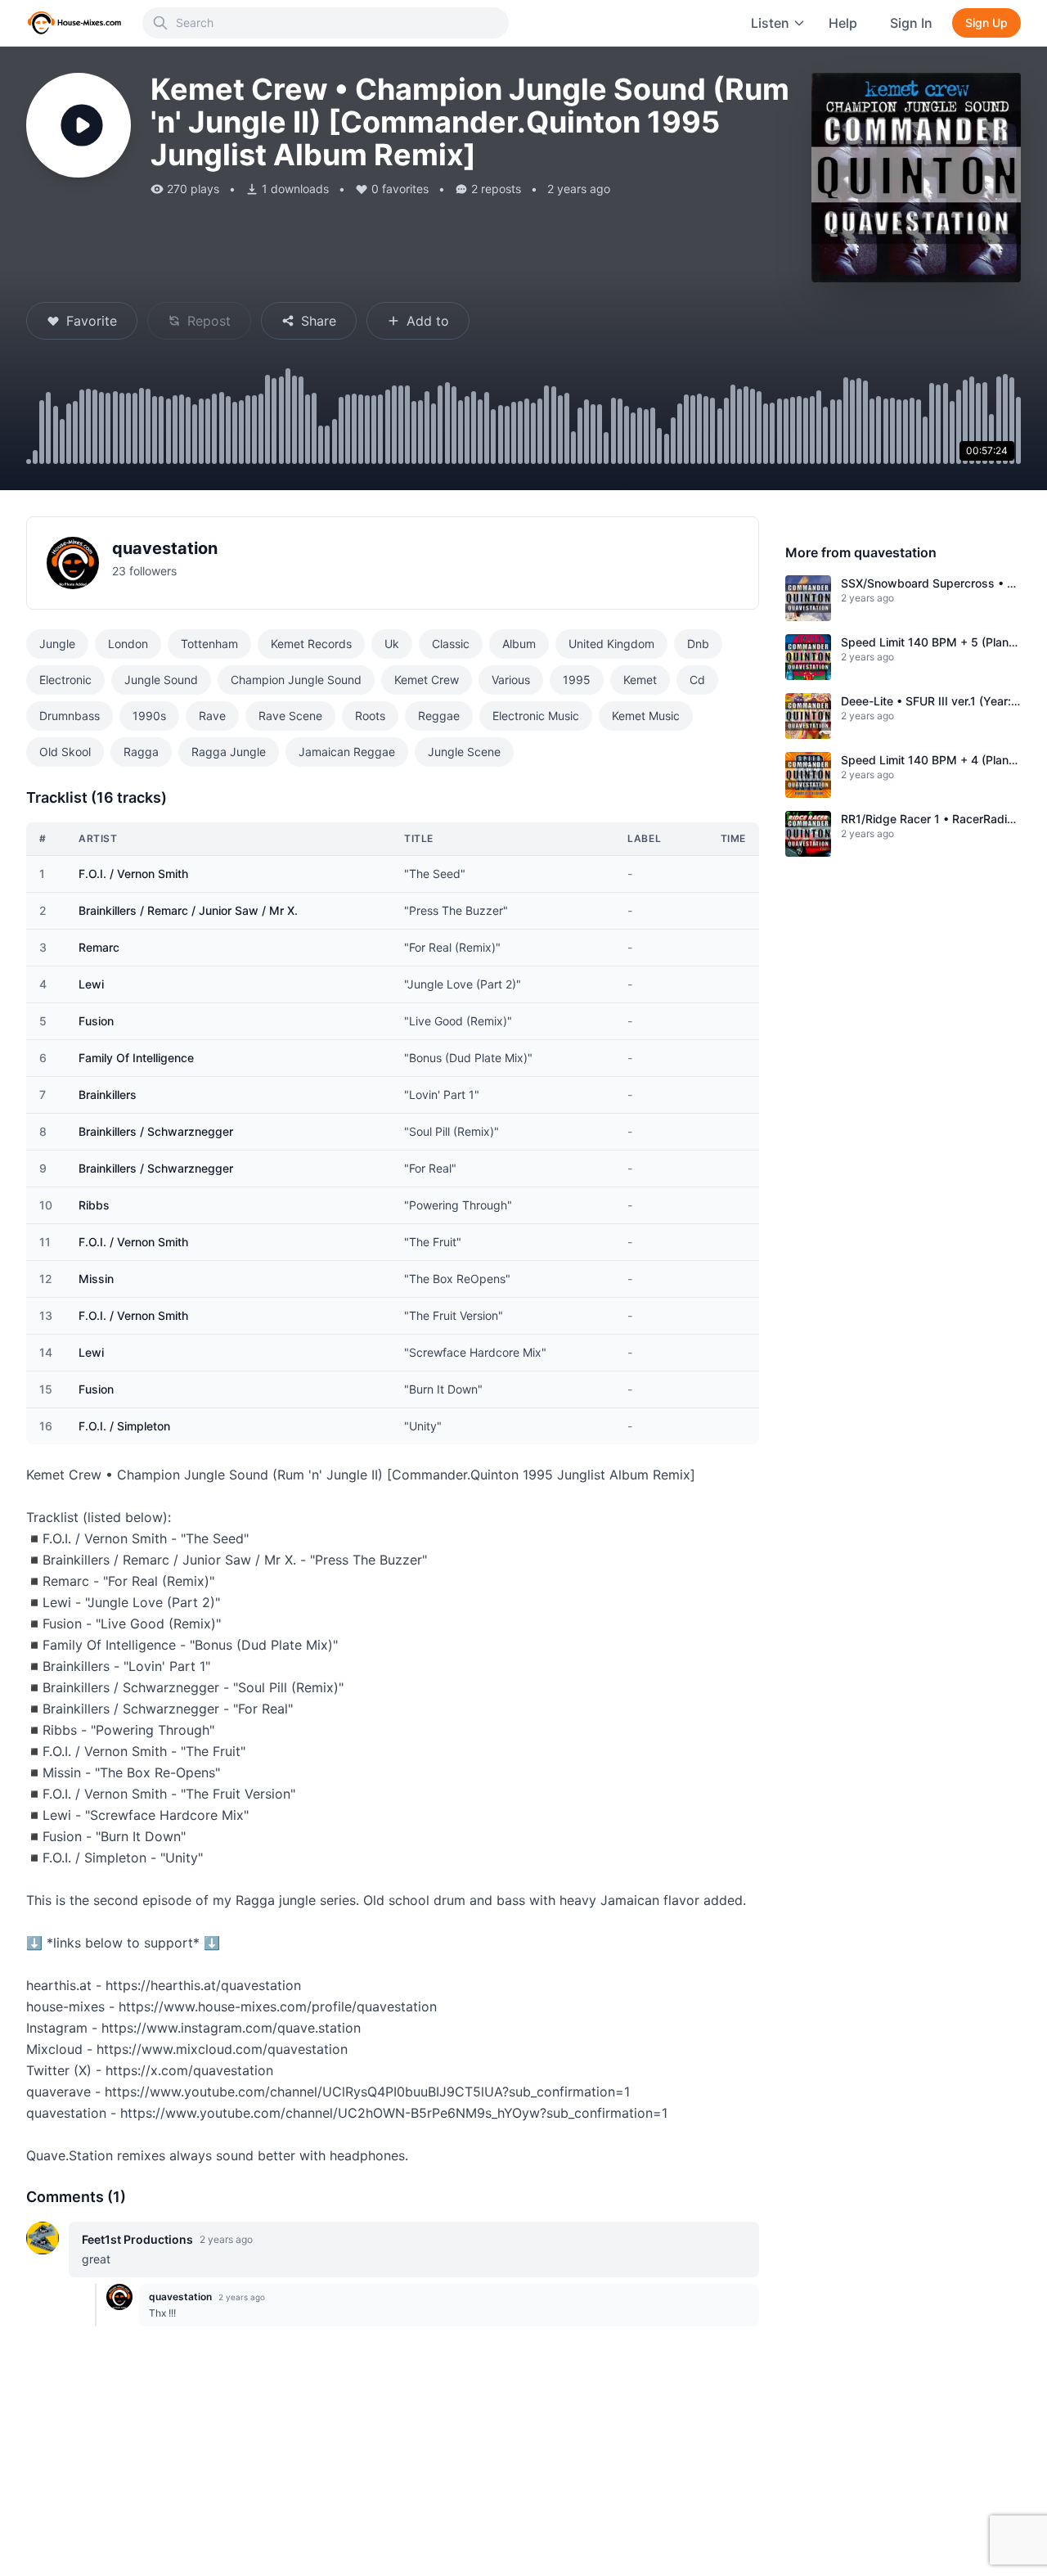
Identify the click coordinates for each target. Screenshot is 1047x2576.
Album (519, 644)
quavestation (165, 548)
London (128, 644)
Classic (451, 644)
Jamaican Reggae (347, 752)
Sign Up (986, 23)
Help (843, 23)
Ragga (141, 752)
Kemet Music (646, 716)
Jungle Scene (464, 752)
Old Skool (65, 752)
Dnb (698, 644)
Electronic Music (536, 716)
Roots (370, 716)
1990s (149, 716)
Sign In (911, 23)
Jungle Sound (161, 680)
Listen (770, 23)
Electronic (65, 680)
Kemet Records (311, 644)
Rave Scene (290, 716)
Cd (697, 680)
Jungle (57, 644)
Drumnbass (70, 716)
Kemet (640, 680)
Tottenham (209, 644)
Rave (212, 716)
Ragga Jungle (229, 752)
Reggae (439, 716)
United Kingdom (611, 644)
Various (511, 680)
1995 (577, 680)
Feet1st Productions (137, 2239)
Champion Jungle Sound (296, 680)
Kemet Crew (427, 680)
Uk (392, 644)
